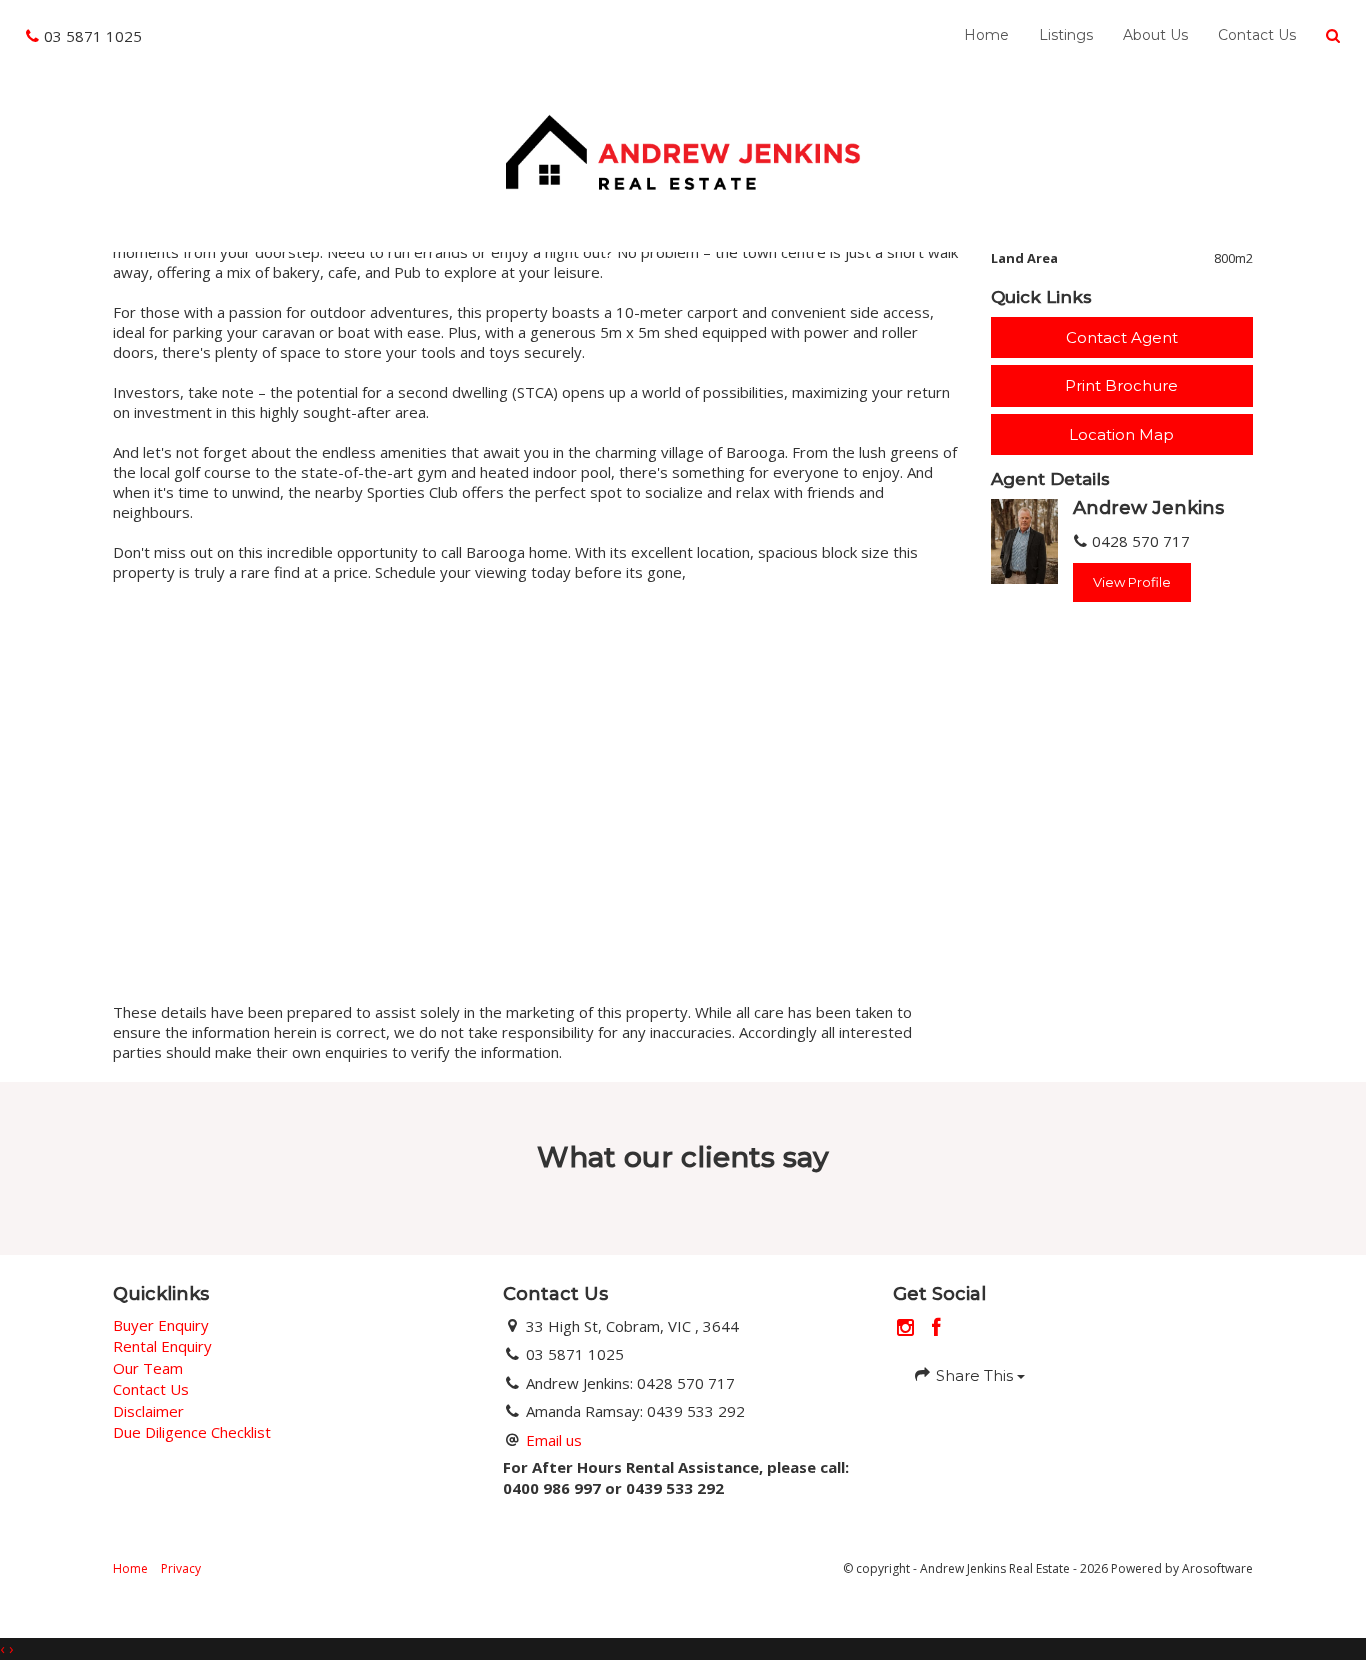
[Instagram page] (908, 1328)
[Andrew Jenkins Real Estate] (682, 150)
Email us (554, 1440)
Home (986, 35)
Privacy (181, 1568)
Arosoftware (1217, 1568)
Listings (1066, 35)
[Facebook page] (937, 1328)
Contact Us (1257, 35)
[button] (1333, 36)
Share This (974, 1375)
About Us (1155, 35)
